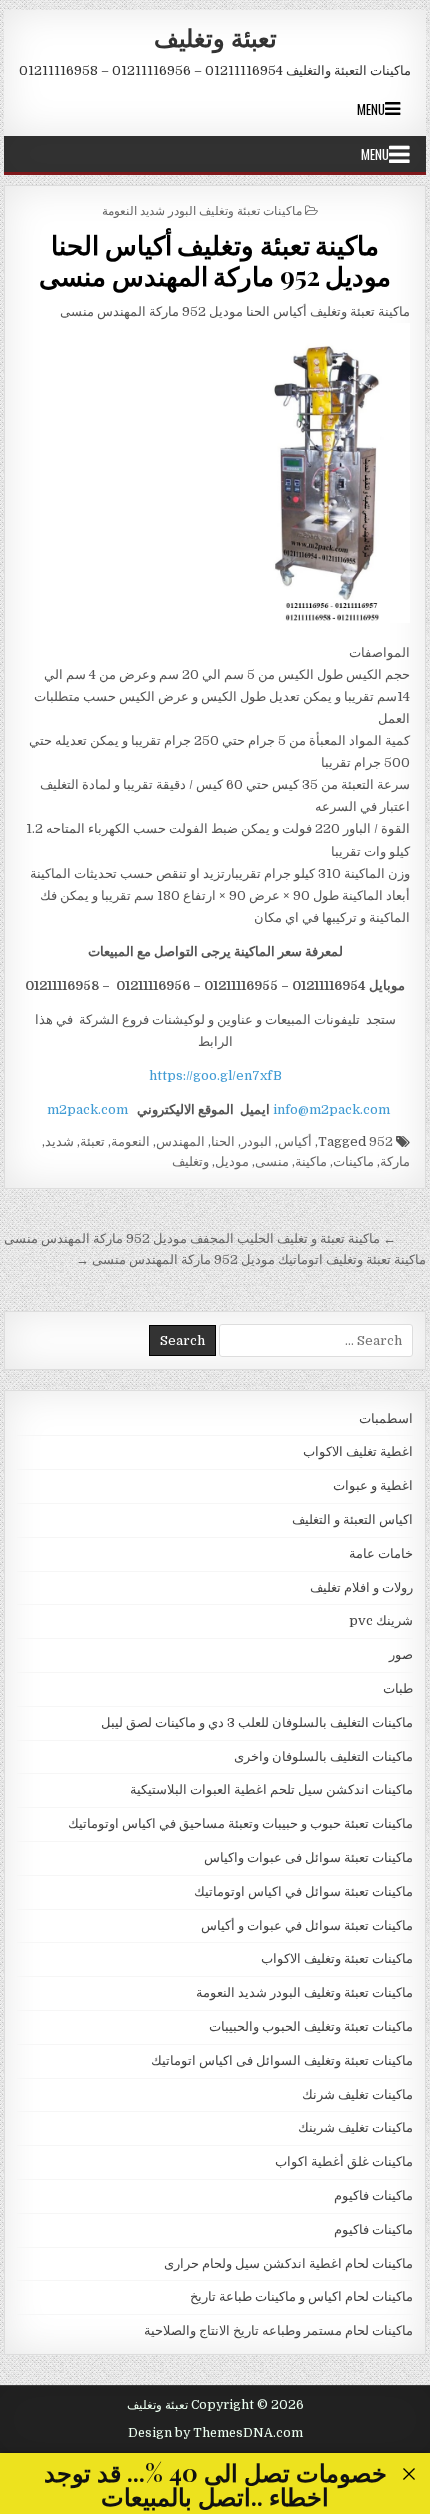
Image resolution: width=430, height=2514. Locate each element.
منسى (272, 1161)
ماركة (395, 1161)
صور (401, 1654)
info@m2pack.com (331, 1109)
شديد (59, 1141)
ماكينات (353, 1161)
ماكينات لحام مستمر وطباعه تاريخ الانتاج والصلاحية (278, 2330)
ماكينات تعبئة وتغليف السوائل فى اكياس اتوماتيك (282, 2060)
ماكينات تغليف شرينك (355, 2127)
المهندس (180, 1141)
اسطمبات (386, 1418)
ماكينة (311, 1161)
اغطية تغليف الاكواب (358, 1451)
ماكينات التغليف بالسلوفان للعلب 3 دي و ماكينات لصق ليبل (257, 1722)
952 (381, 1141)
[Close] (409, 2474)
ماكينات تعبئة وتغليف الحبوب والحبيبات (311, 2026)
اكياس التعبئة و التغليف (352, 1519)
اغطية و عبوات (373, 1485)
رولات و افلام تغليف (361, 1587)
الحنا (223, 1141)
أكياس (295, 1141)
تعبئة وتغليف (215, 37)
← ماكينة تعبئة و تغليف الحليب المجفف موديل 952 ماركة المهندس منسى (200, 1238)
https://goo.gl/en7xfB (215, 1075)
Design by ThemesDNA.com (215, 2433)
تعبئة (92, 1141)
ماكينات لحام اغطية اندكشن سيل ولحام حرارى (288, 2263)
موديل (232, 1161)
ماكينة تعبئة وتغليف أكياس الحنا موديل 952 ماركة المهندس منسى (215, 260)
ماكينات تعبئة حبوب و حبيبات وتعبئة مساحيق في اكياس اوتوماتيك (240, 1823)
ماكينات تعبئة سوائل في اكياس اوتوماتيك (303, 1891)
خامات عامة (381, 1553)
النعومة (130, 1141)
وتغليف (190, 1161)
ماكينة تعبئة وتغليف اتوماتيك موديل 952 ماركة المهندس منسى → (251, 1259)
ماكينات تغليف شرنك (357, 2094)
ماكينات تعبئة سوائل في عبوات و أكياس (307, 1925)
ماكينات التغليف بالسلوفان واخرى (323, 1756)
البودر (256, 1141)
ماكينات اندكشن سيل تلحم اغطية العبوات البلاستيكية (271, 1789)
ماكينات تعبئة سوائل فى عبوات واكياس (308, 1857)
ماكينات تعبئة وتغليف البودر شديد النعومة (202, 209)
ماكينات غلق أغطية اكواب (344, 2161)
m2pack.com (86, 1109)
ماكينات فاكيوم (373, 2195)
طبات (398, 1688)
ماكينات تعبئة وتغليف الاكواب (337, 1958)
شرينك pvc (381, 1620)
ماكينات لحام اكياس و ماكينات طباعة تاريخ (301, 2296)
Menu (371, 109)
